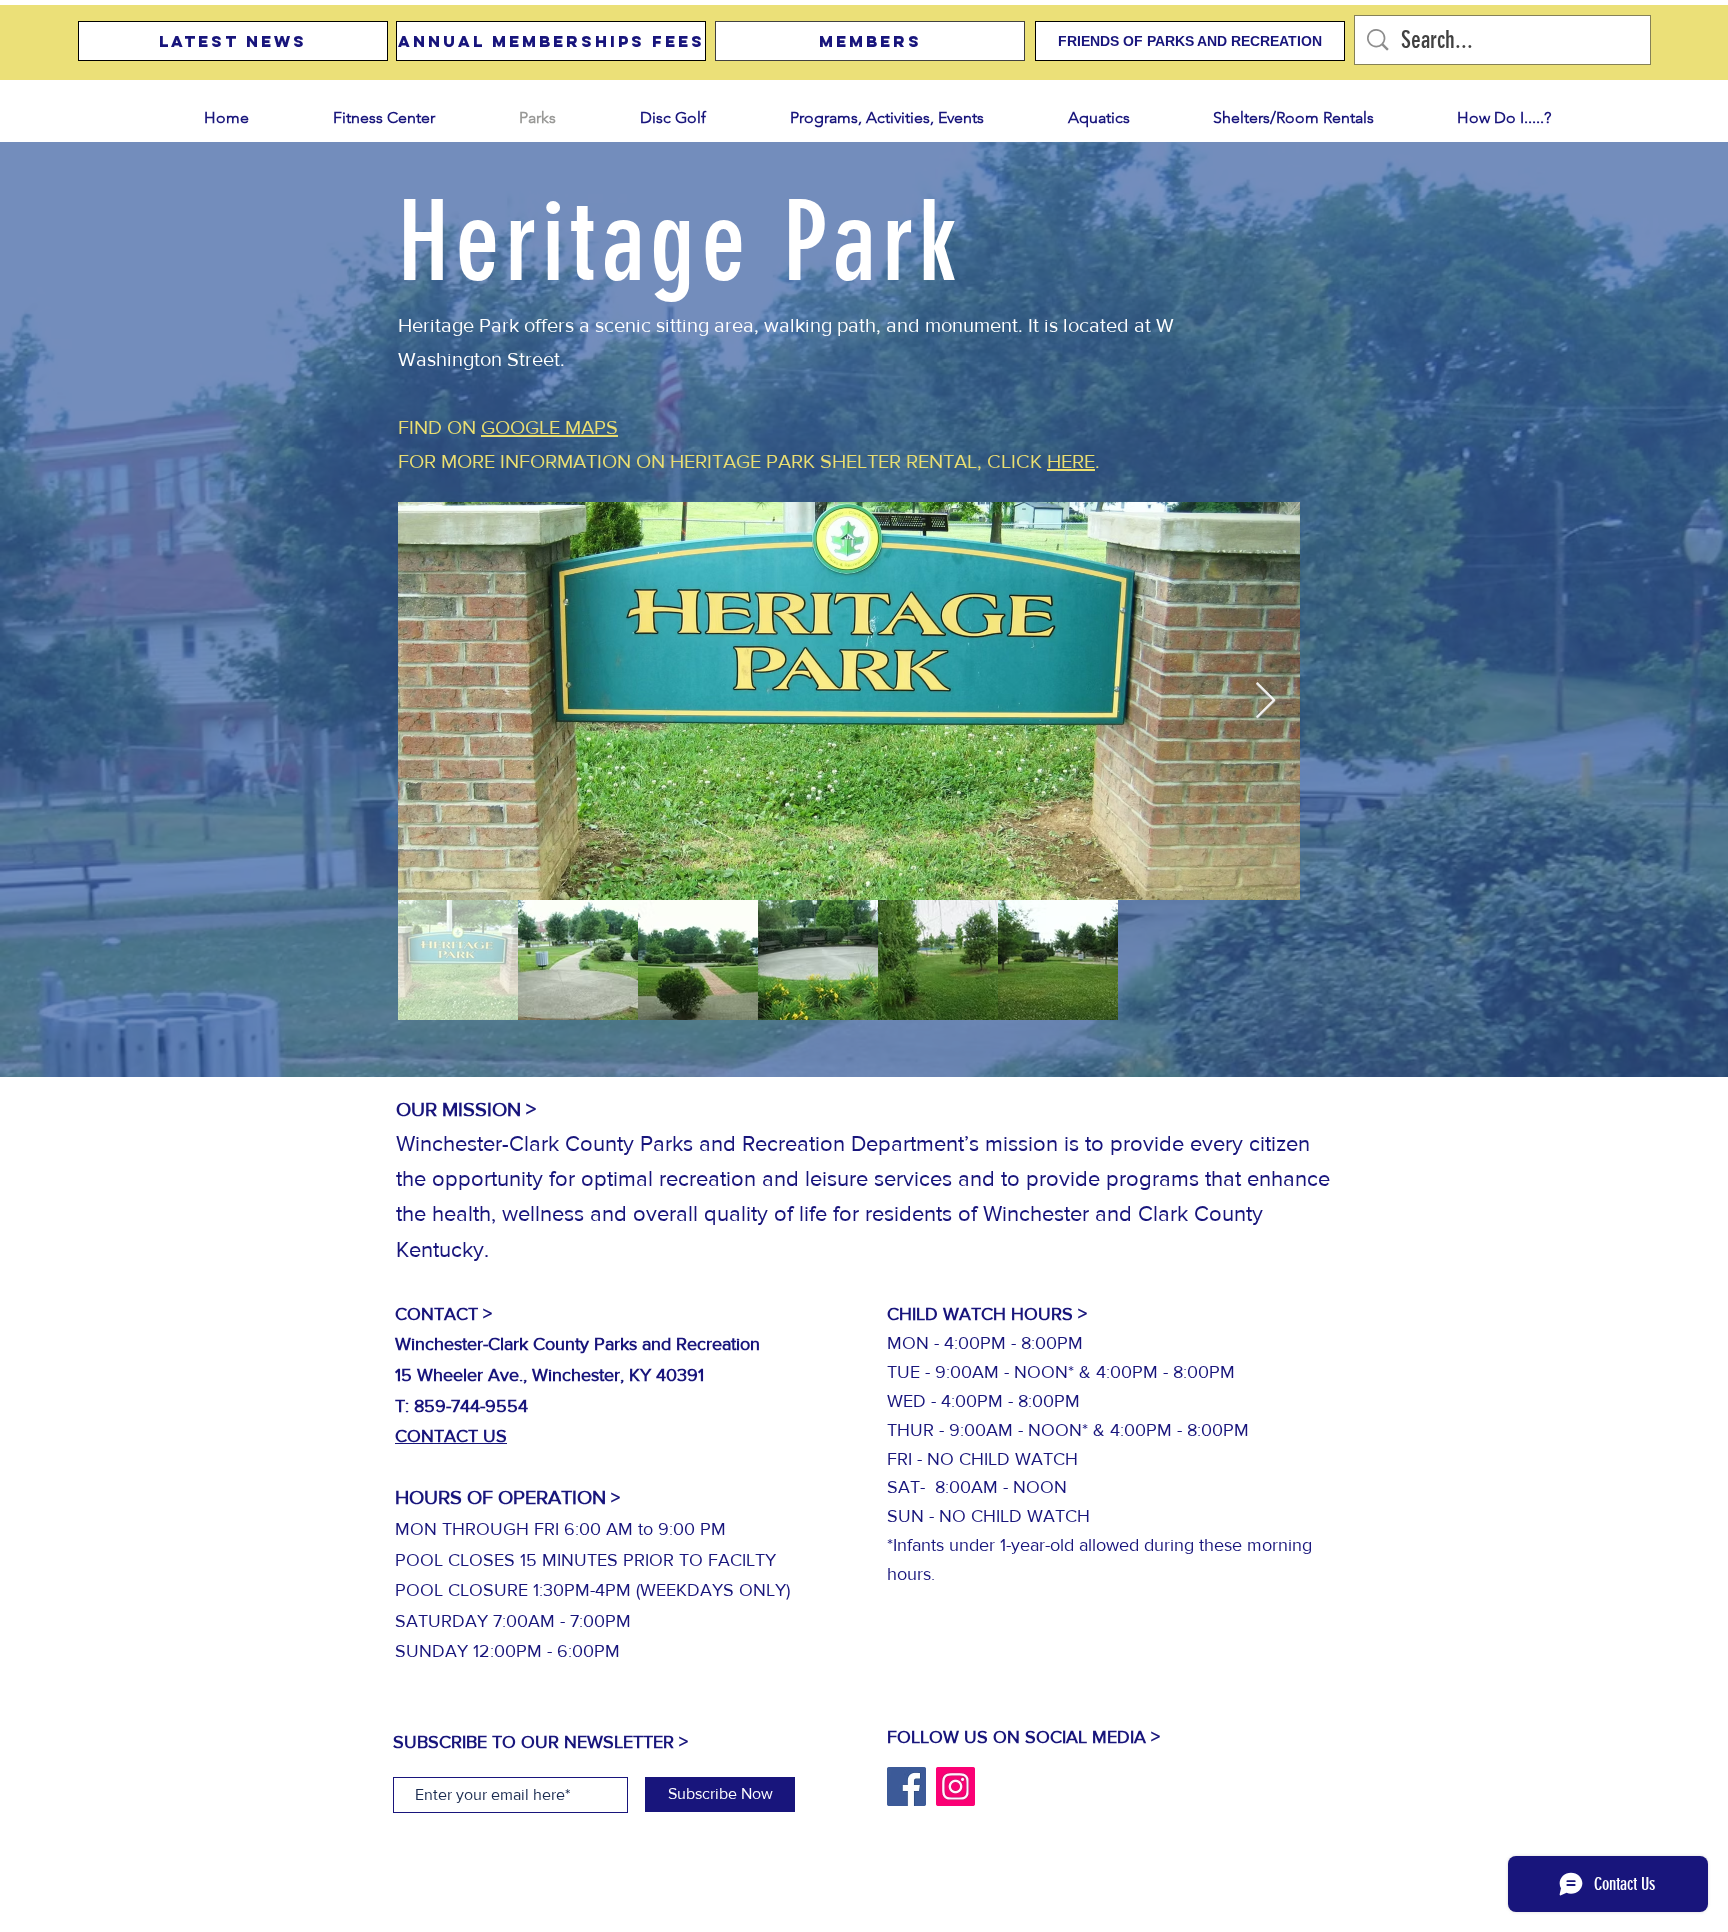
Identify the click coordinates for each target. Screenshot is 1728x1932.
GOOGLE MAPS (549, 427)
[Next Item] (1265, 701)
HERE (1071, 461)
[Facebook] (906, 1786)
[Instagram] (955, 1786)
